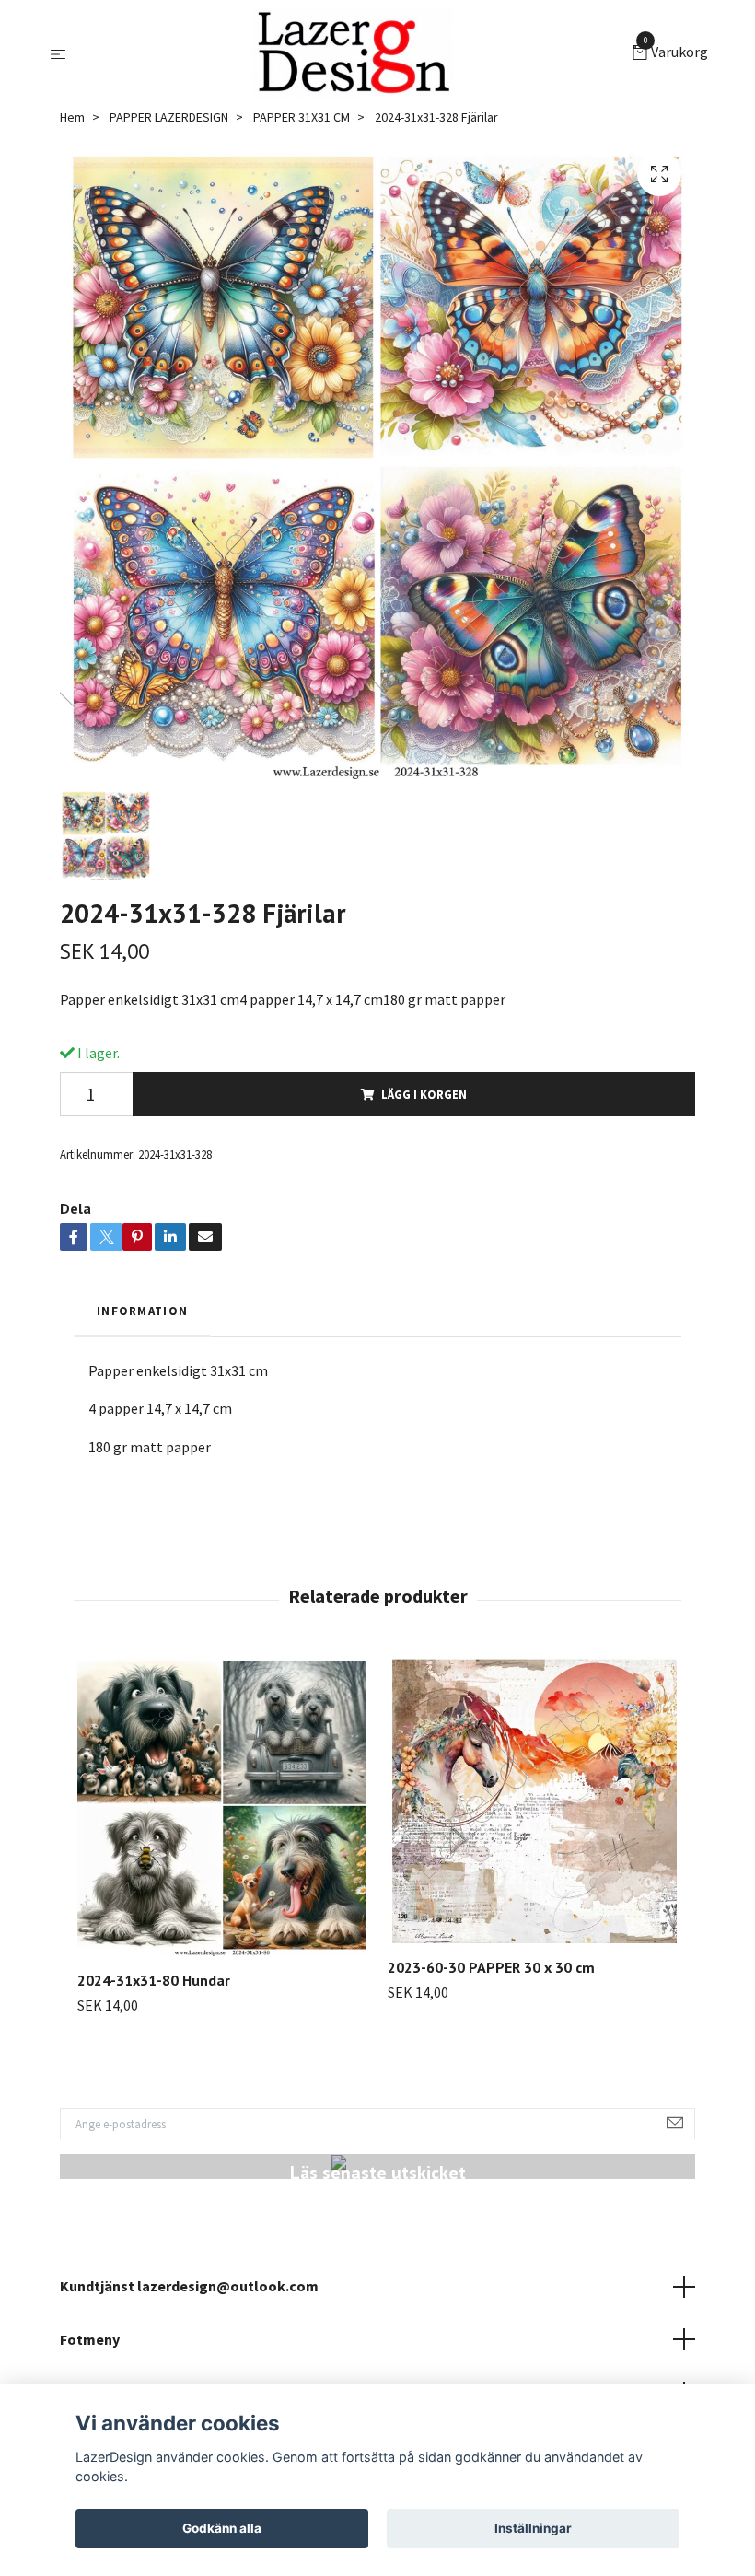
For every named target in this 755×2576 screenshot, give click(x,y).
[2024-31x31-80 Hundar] (222, 1806)
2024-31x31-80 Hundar (154, 1980)
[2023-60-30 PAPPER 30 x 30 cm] (532, 1799)
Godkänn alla (222, 2528)
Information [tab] (142, 1311)
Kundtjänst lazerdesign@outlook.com (189, 2286)
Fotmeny (90, 2339)
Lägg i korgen (424, 1094)
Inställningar (533, 2528)
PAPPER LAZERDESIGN (169, 117)
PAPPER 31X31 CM (302, 117)
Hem (72, 117)
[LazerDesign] (353, 53)
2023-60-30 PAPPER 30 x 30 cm (491, 1967)
